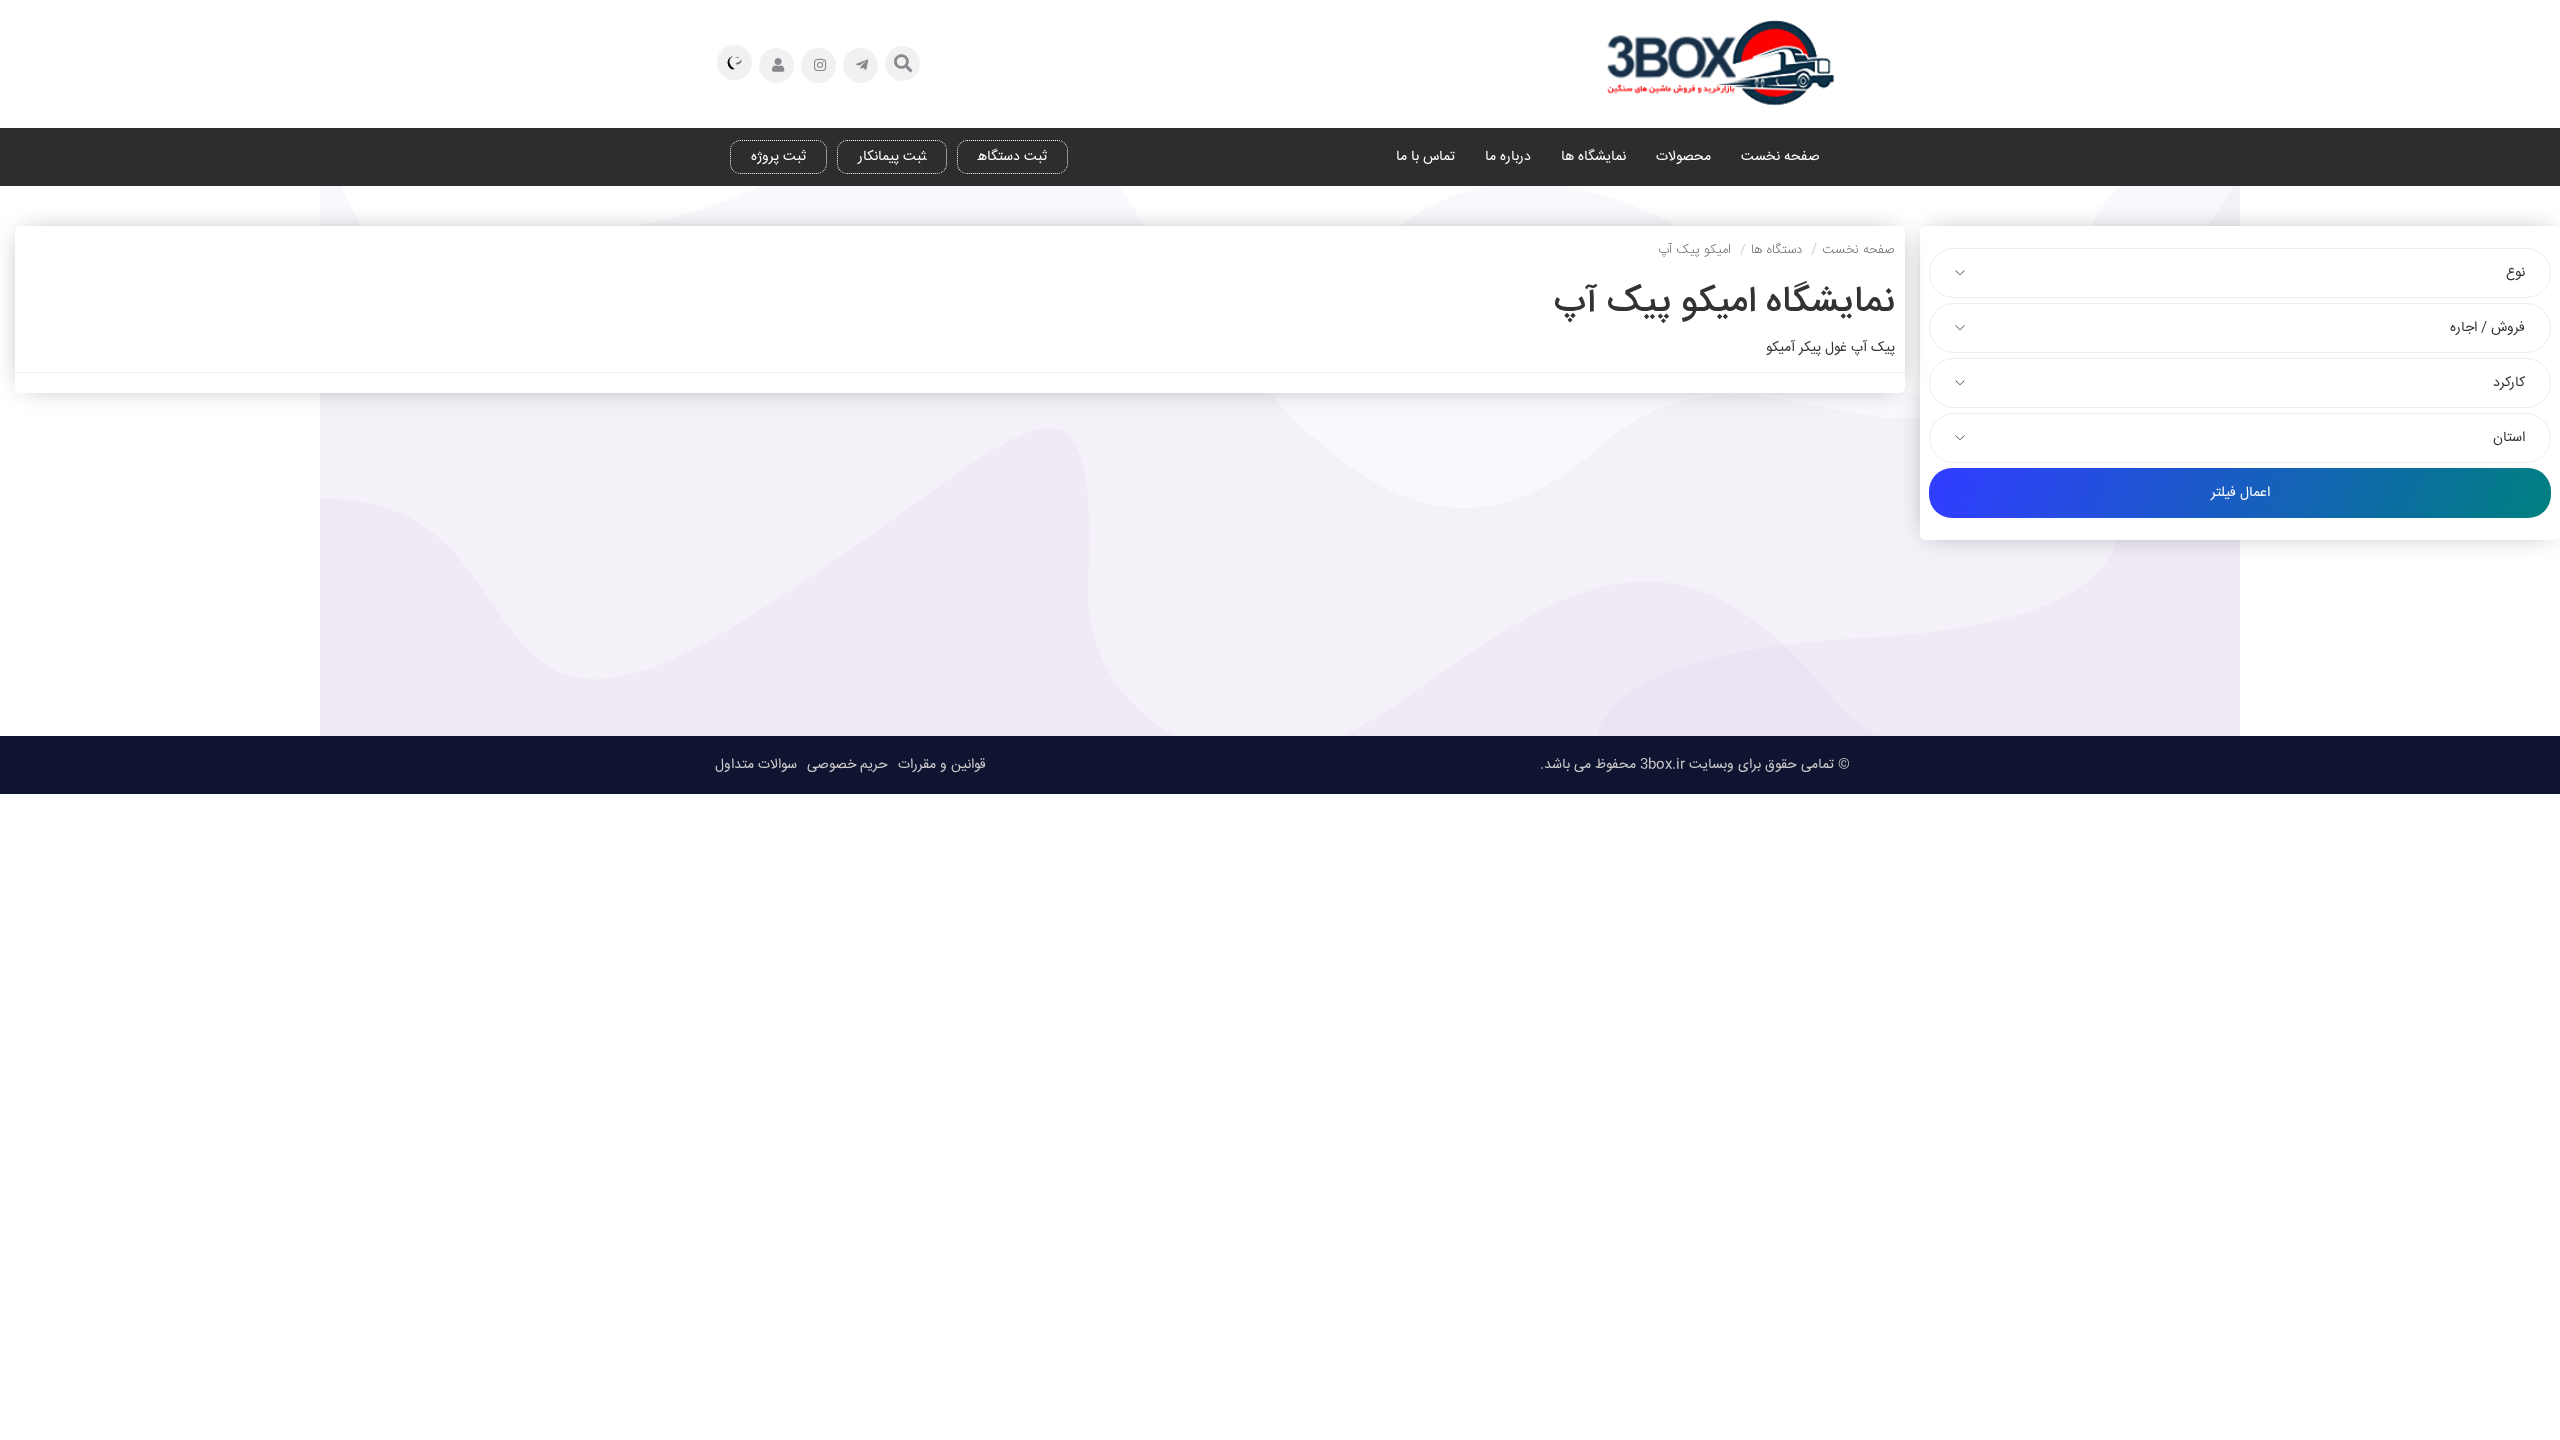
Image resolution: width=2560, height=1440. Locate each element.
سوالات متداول (756, 765)
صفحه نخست (1780, 157)
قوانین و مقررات (942, 765)
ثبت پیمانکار (892, 157)
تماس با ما (1425, 157)
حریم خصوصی (847, 765)
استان (2509, 438)
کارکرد (2509, 383)
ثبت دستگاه (1012, 157)
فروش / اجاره (2487, 328)
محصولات (1683, 157)
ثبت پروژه (778, 157)
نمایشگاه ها (1593, 157)
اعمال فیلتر (2240, 493)
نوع (2515, 273)
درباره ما (1508, 157)
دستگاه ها (1776, 250)
